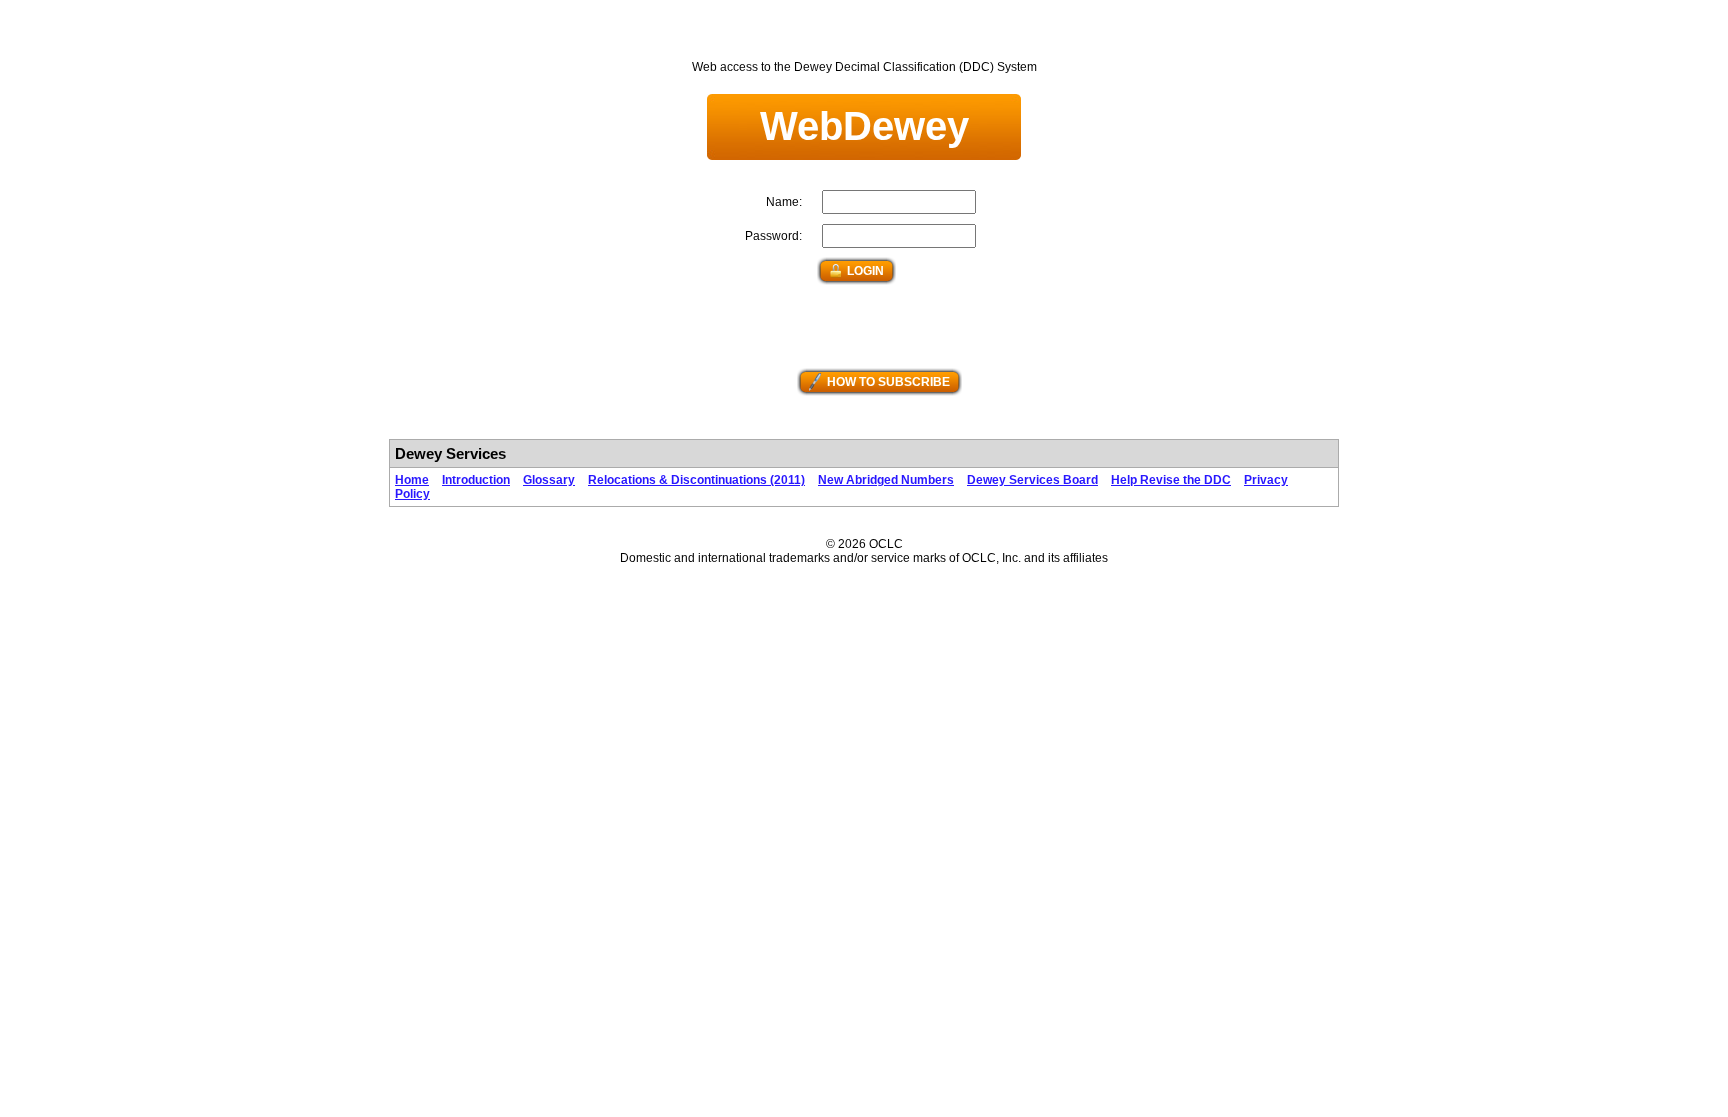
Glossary (549, 480)
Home (412, 480)
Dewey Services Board (1032, 480)
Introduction (476, 480)
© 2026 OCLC (864, 544)
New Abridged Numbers (886, 480)
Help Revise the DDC (1171, 480)
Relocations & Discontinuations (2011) (696, 480)
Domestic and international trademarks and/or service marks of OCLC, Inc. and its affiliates (864, 558)
